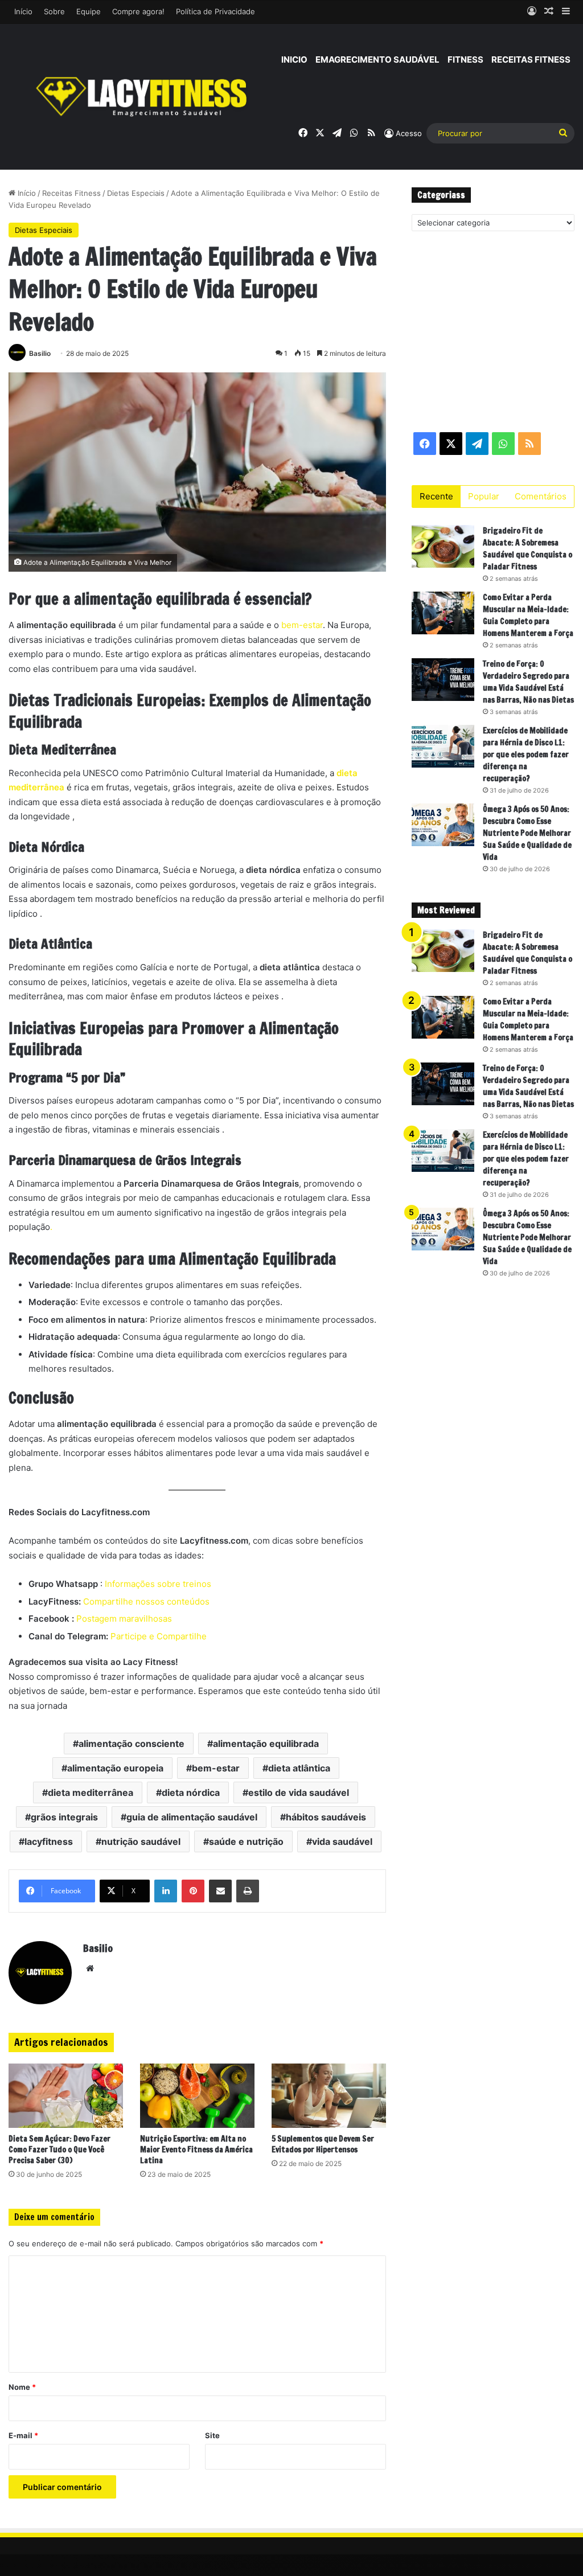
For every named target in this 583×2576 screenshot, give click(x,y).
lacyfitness (49, 1841)
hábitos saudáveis (326, 1817)
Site (212, 2435)
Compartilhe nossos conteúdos (145, 1601)
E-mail (23, 2435)
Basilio (40, 353)
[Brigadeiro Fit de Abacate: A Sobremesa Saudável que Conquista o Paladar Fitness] (443, 546)
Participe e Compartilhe (159, 1636)
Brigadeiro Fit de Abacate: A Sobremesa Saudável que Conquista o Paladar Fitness (527, 549)
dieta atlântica (299, 1768)
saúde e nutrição (246, 1841)
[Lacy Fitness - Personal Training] (143, 97)
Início (23, 11)
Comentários (541, 496)
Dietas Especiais (136, 193)
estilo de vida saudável (299, 1792)
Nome (22, 2387)
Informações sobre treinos (157, 1584)
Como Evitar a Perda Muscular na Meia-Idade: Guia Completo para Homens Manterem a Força (528, 615)
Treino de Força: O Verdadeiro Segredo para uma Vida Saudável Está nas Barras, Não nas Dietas (528, 682)
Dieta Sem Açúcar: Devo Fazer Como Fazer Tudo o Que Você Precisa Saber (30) (59, 2150)
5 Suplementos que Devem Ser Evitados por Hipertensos (323, 2144)
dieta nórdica (191, 1792)
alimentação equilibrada (266, 1744)
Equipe (89, 11)
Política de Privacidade (215, 11)
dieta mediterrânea (91, 1792)
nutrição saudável (141, 1841)
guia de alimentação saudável (192, 1817)
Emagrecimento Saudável (377, 60)
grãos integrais (64, 1817)
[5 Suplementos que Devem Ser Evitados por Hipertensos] (329, 2096)
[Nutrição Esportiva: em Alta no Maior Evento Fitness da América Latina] (197, 2096)
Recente (436, 496)
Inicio (294, 60)
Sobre (54, 11)
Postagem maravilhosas (124, 1619)
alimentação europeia (115, 1768)
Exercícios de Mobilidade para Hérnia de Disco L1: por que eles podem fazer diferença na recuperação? (526, 754)
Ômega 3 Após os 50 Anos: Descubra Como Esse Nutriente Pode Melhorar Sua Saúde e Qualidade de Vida (527, 833)
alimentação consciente (132, 1744)
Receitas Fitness (531, 60)
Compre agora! (138, 11)
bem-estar (302, 625)
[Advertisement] (493, 331)
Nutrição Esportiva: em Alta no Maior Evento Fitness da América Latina (196, 2150)
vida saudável (342, 1841)
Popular (484, 496)
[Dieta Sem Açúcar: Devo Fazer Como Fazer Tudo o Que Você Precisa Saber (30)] (66, 2096)
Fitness (465, 60)
